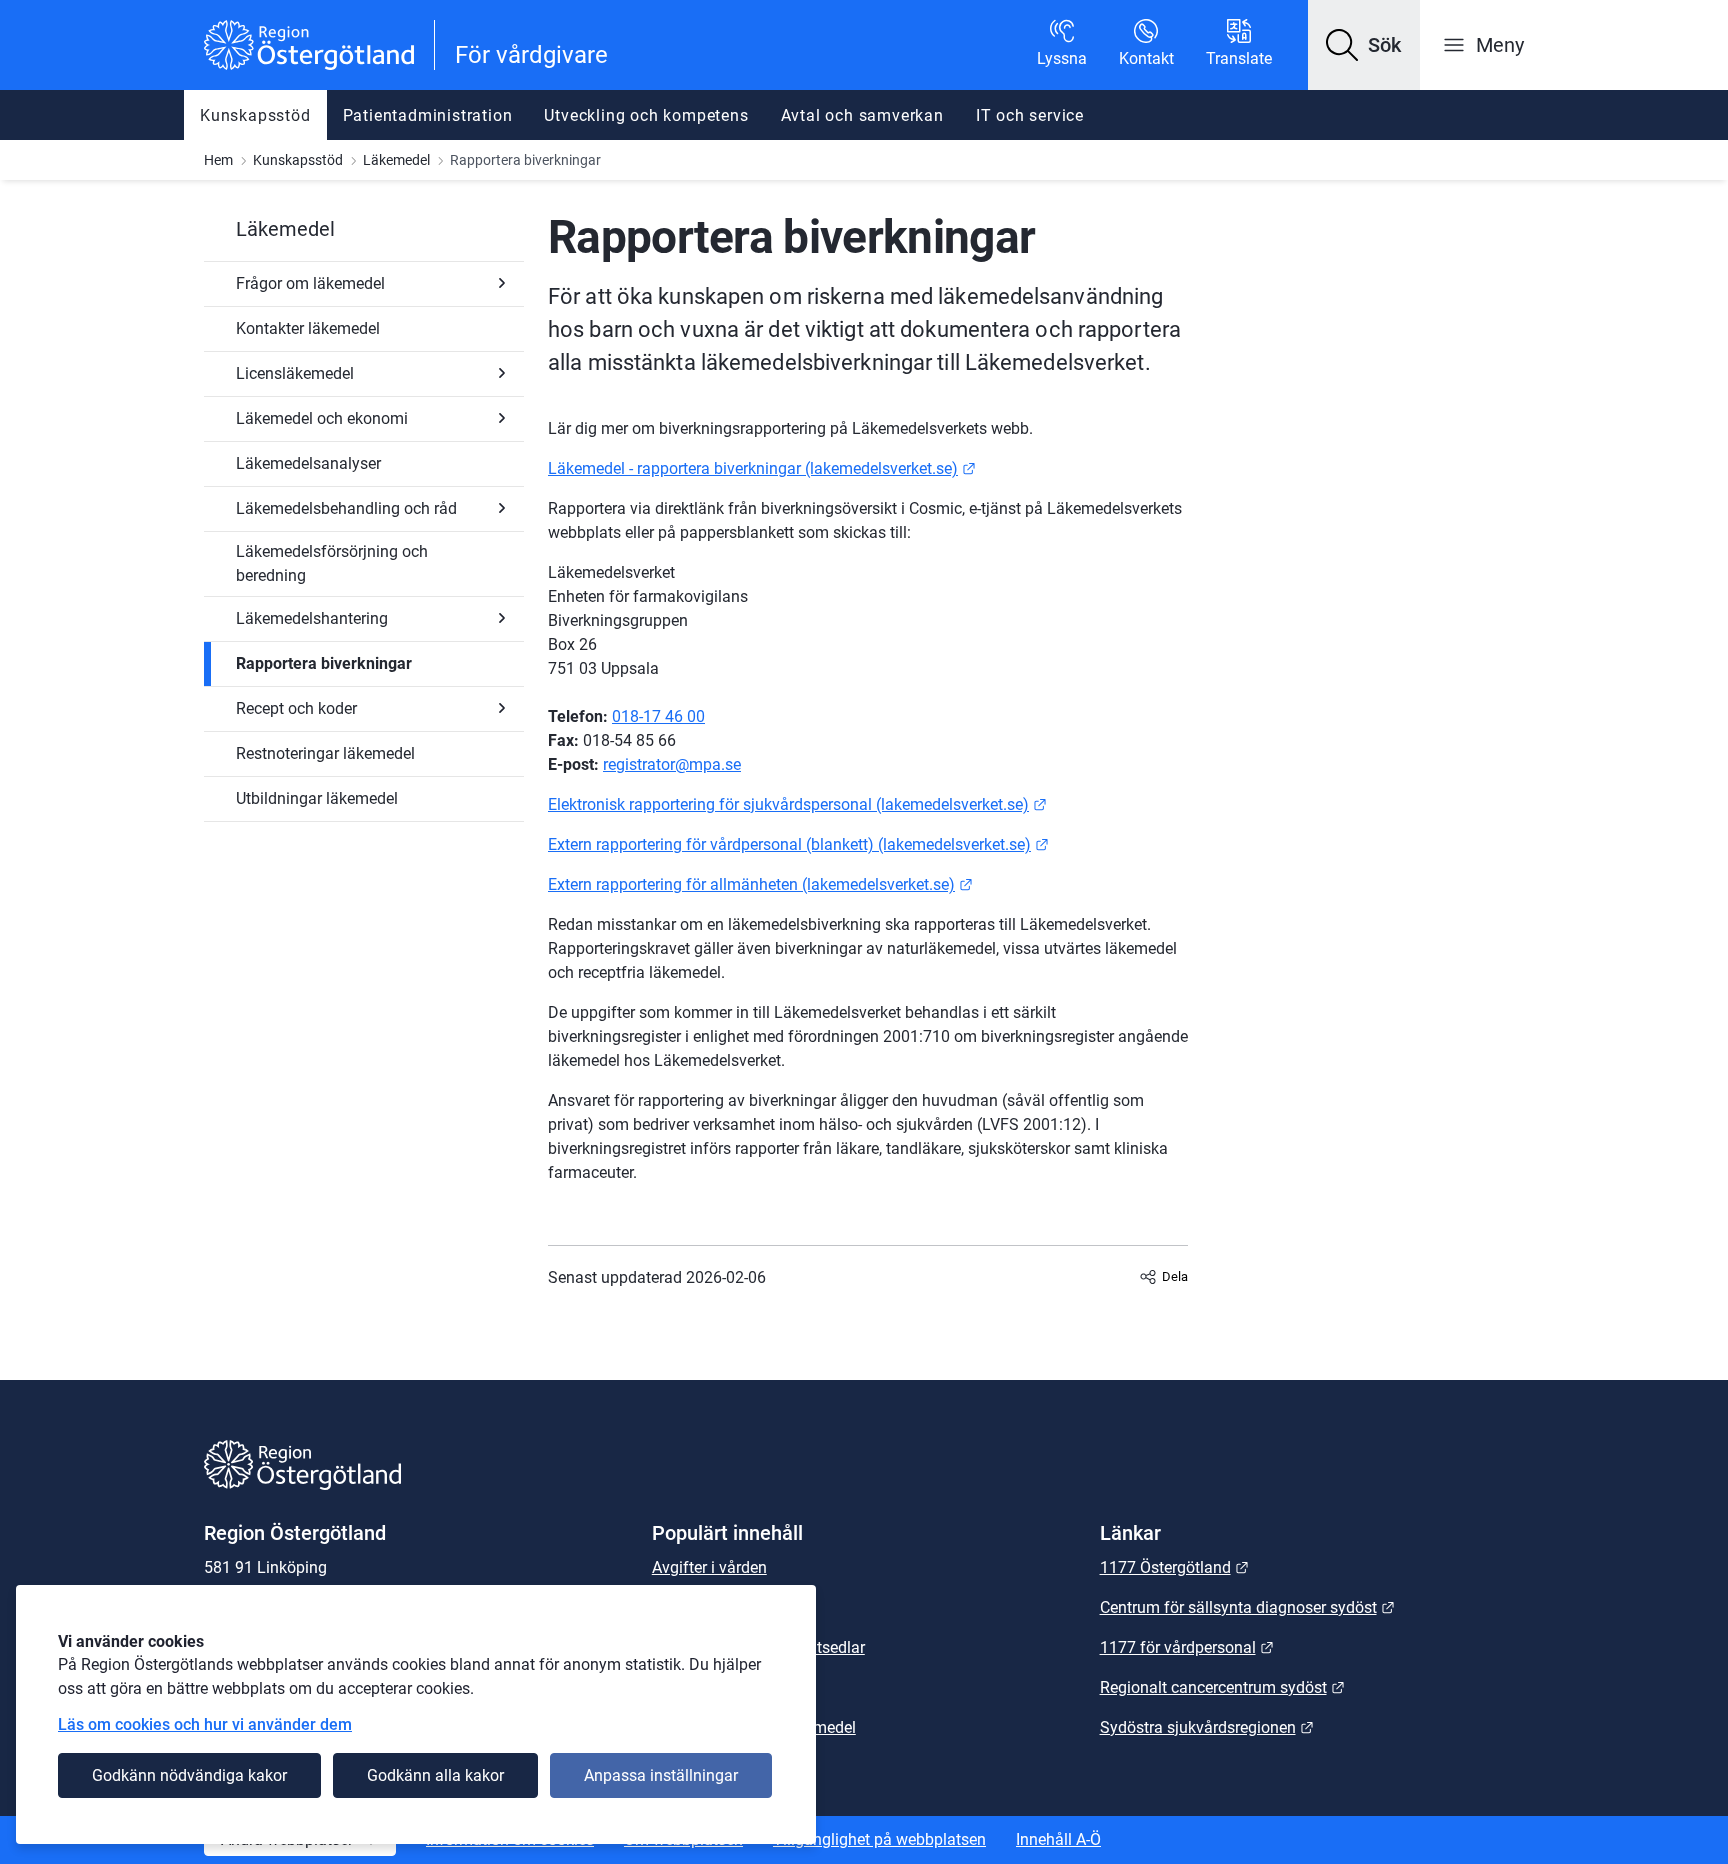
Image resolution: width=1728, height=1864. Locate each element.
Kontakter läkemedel (308, 328)
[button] (1364, 45)
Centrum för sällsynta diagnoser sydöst (1247, 1607)
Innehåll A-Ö (1058, 1839)
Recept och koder (296, 708)
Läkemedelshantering (312, 618)
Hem (218, 160)
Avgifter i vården (709, 1567)
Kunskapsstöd (255, 115)
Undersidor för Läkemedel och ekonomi (502, 418)
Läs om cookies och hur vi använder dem (205, 1724)
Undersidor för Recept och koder (502, 708)
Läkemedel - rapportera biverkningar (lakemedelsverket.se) (762, 468)
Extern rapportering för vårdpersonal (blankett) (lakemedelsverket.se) (798, 844)
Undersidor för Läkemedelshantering (502, 618)
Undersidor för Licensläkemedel (502, 373)
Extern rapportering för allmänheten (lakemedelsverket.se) (760, 884)
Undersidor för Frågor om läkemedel (502, 283)
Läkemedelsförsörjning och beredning (332, 563)
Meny (1500, 45)
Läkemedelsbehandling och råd (346, 508)
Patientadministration (428, 115)
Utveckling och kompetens (646, 115)
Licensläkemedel (295, 373)
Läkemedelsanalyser (308, 463)
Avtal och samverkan (862, 115)
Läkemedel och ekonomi (322, 418)
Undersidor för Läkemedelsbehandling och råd (502, 508)
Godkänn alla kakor (435, 1775)
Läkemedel (396, 160)
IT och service (1030, 115)
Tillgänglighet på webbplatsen (879, 1839)
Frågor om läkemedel (310, 283)
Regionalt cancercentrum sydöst (1222, 1687)
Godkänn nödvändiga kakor (189, 1775)
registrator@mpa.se (672, 764)
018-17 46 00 (658, 716)
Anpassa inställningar (661, 1775)
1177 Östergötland (1174, 1567)
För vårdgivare (531, 55)
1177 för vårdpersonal (1187, 1647)
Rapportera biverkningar (324, 663)
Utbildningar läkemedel (317, 798)
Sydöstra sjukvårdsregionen (1207, 1727)
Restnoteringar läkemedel (325, 753)
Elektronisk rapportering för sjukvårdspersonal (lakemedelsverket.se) (797, 804)
